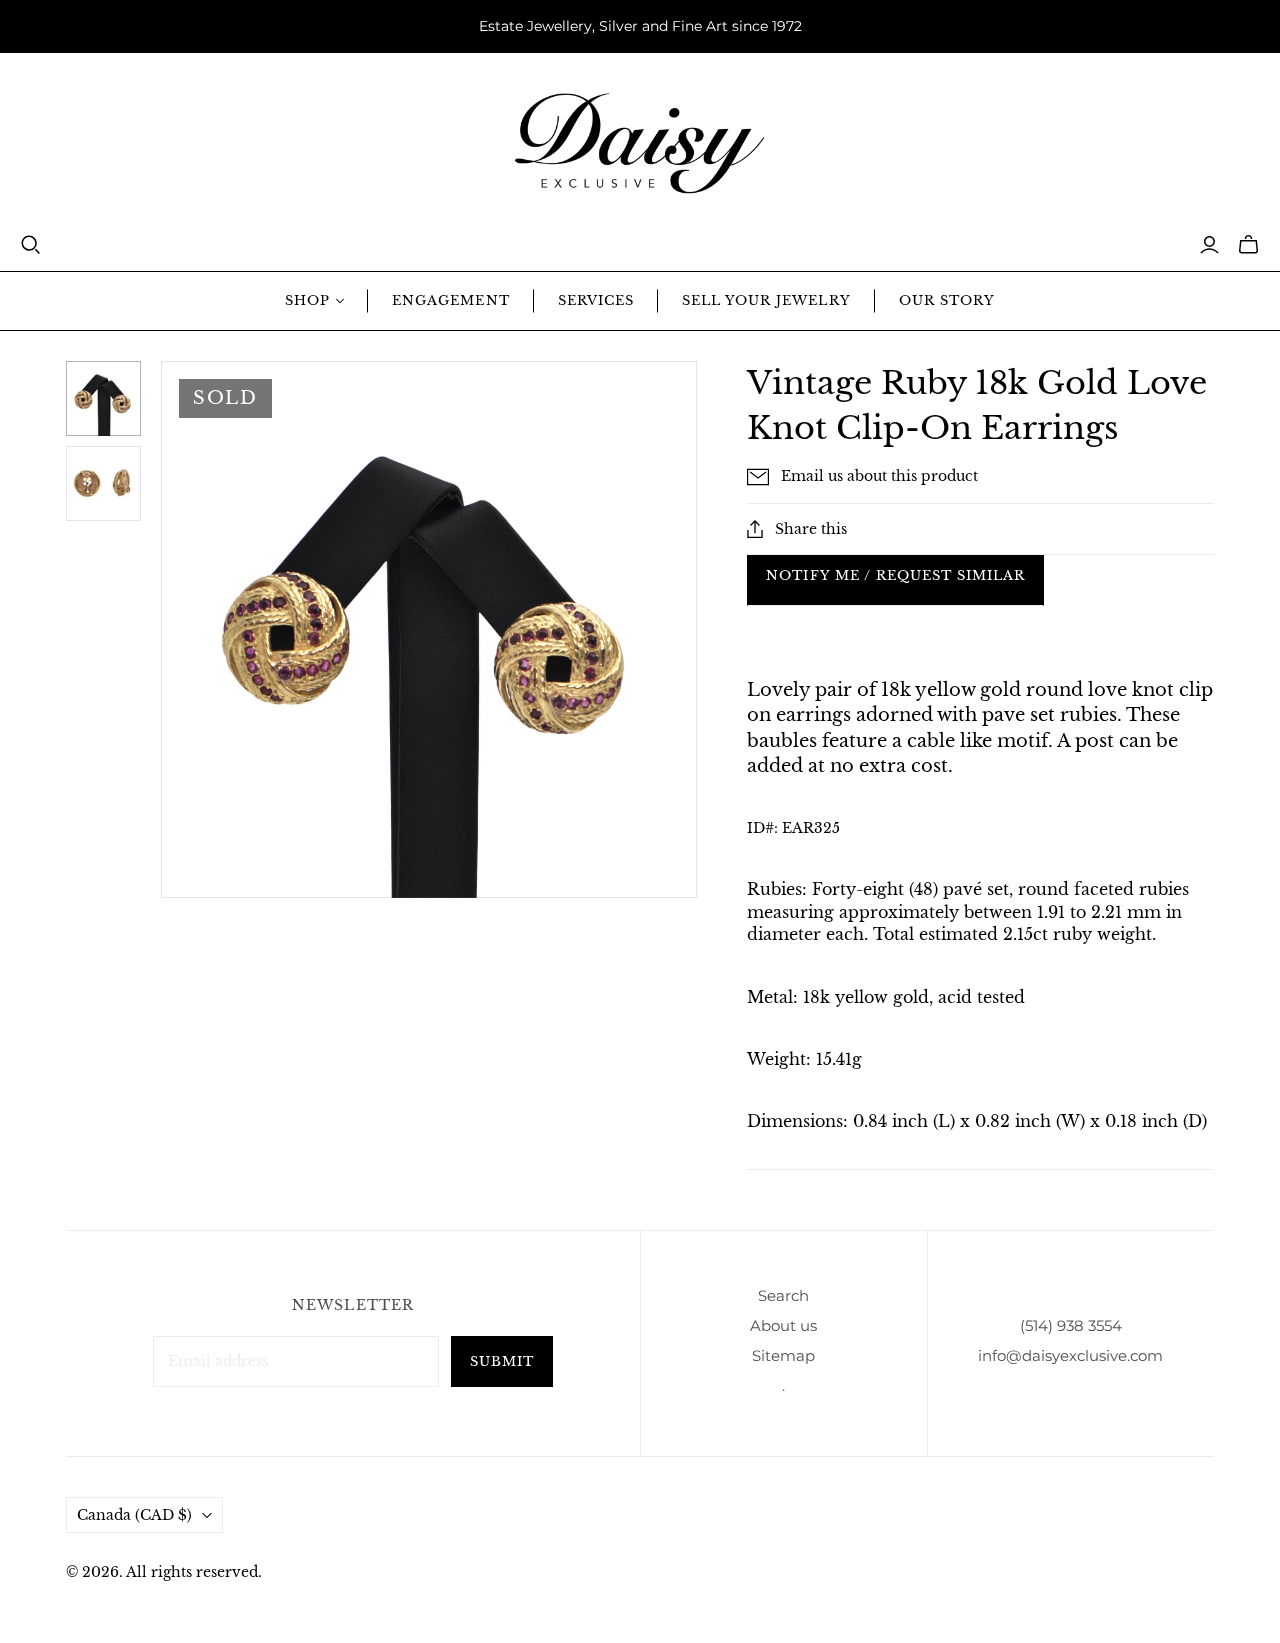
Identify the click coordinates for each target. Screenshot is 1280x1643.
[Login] (1209, 245)
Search (783, 1295)
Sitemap (783, 1355)
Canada (134, 1515)
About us (783, 1325)
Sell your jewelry (766, 300)
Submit (502, 1361)
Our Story (947, 300)
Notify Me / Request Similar (895, 575)
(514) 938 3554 (1071, 1325)
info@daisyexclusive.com (1070, 1355)
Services (596, 300)
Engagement (450, 300)
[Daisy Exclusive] (640, 143)
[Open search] (31, 245)
